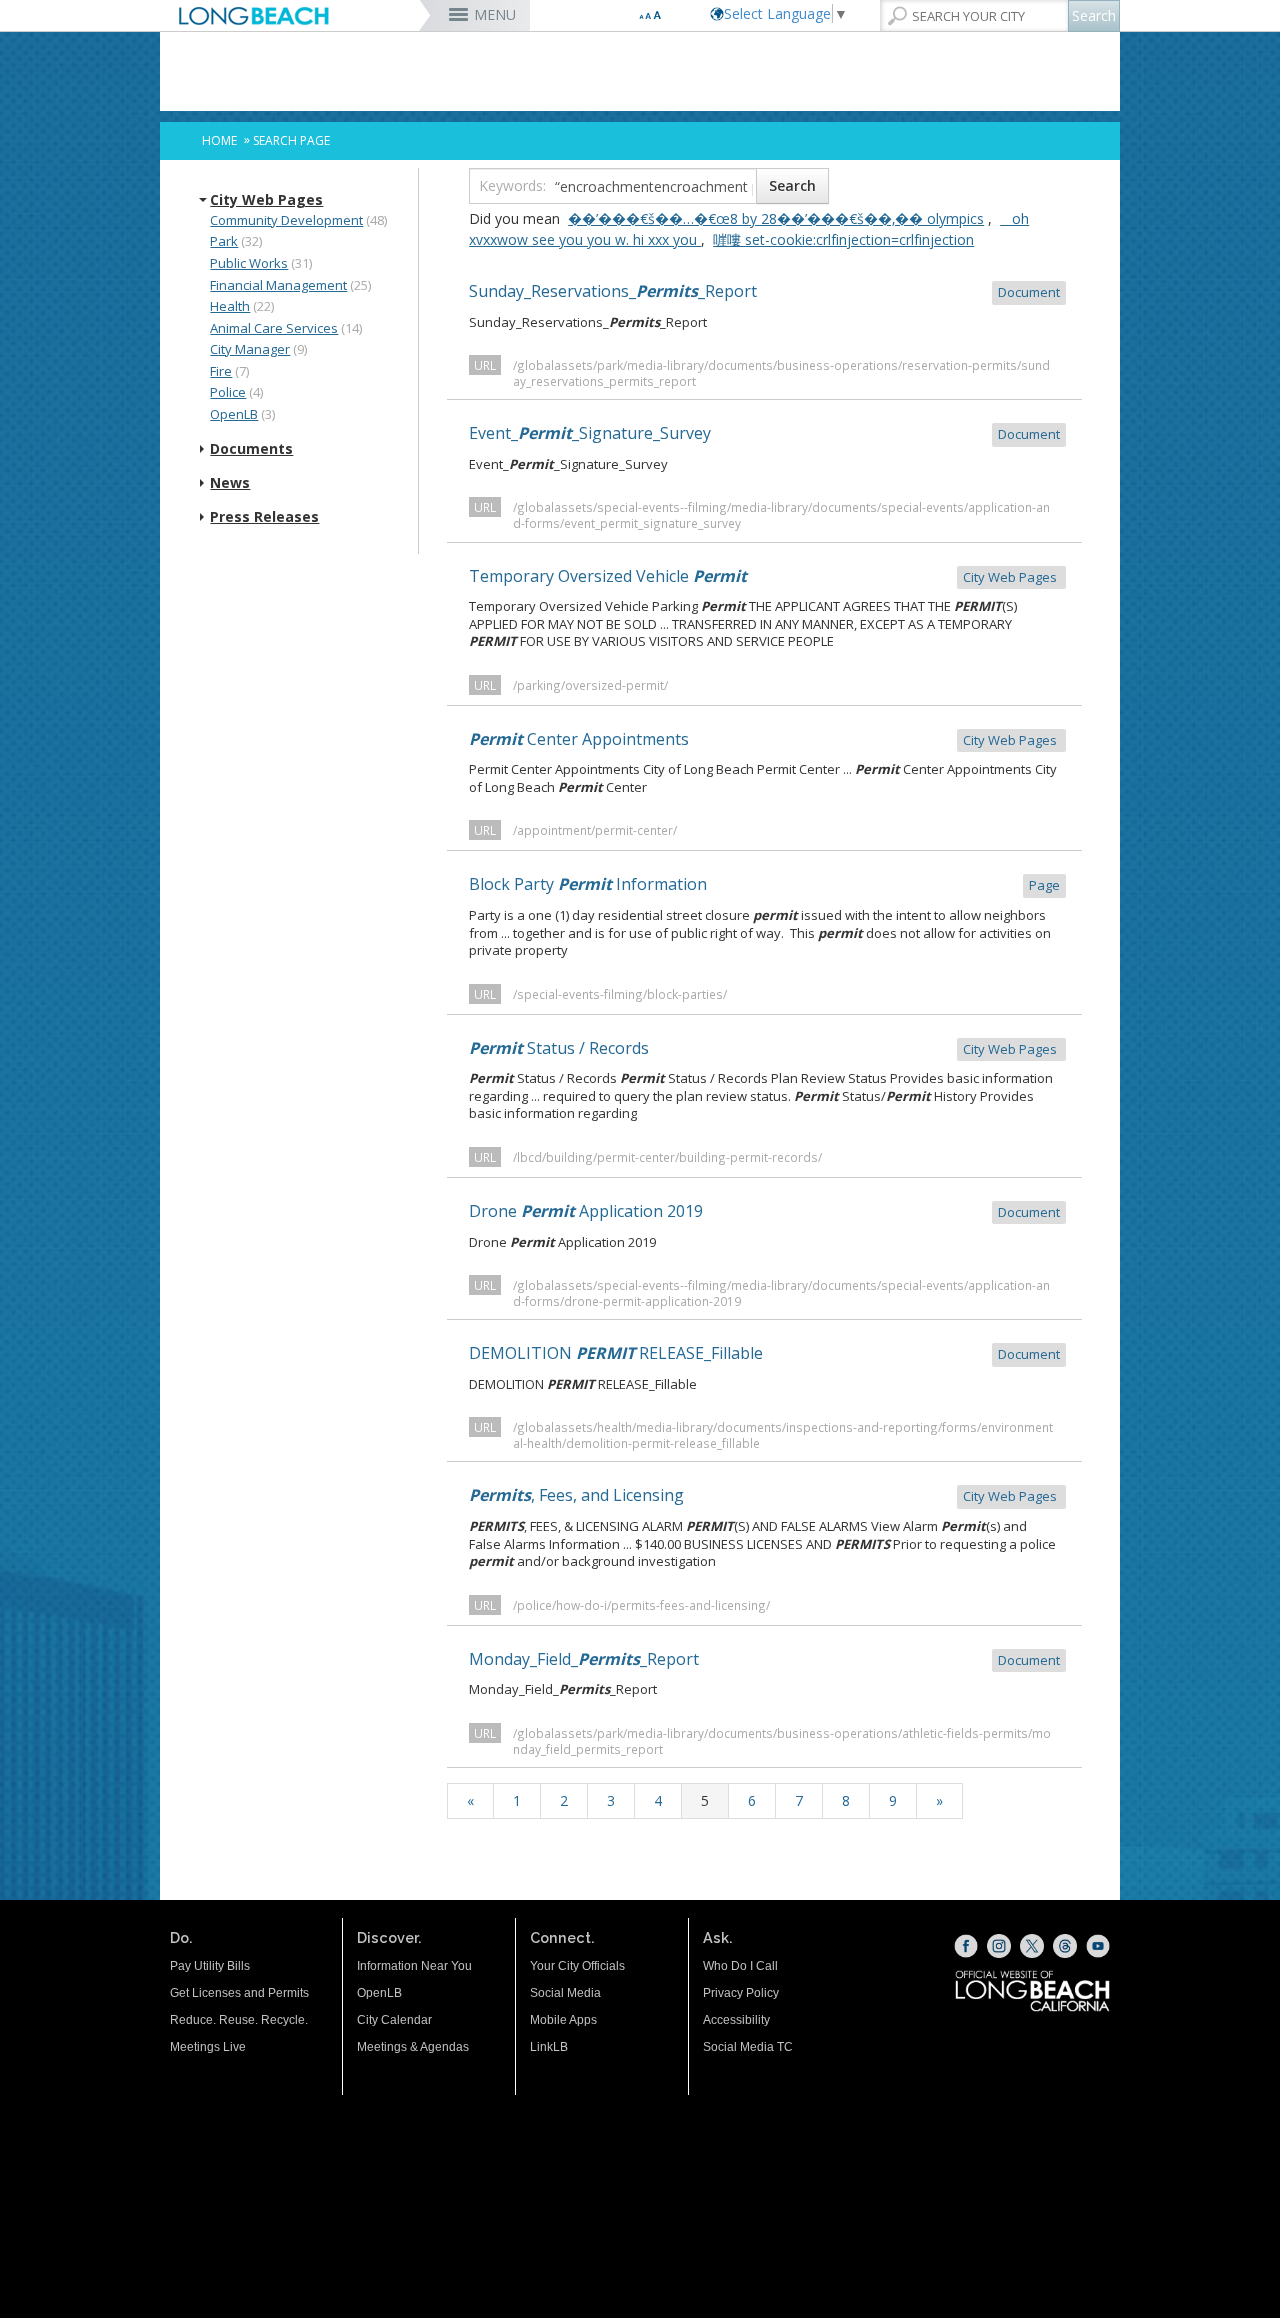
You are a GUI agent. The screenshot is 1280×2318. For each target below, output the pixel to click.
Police (228, 392)
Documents (251, 449)
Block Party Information (764, 884)
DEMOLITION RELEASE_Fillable (764, 1353)
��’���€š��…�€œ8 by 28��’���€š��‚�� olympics (776, 218)
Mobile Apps (563, 2020)
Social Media (565, 1993)
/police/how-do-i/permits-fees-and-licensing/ (641, 1605)
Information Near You (414, 1966)
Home (219, 140)
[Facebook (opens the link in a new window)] (966, 1946)
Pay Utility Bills (210, 1966)
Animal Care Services (274, 328)
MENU (495, 14)
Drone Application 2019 (764, 1211)
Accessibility (736, 2020)
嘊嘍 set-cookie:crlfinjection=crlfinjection (843, 239)
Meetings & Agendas (413, 2047)
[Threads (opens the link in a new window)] (1065, 1946)
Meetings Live (208, 2047)
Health (230, 306)
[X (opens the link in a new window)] (1032, 1946)
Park (224, 241)
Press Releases (264, 517)
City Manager (250, 349)
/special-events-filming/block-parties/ (620, 994)
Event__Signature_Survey (764, 433)
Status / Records (764, 1048)
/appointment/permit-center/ (595, 830)
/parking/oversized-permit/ (590, 685)
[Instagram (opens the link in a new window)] (999, 1946)
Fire (221, 371)
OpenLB (234, 414)
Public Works (249, 263)
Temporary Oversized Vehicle (764, 576)
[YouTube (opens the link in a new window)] (1098, 1946)
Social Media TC (748, 2047)
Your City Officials (577, 1966)
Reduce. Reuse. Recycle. (239, 2020)
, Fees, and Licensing (764, 1495)
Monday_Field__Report (764, 1659)
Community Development (286, 220)
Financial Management (278, 285)
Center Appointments (764, 739)
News (230, 483)
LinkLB (549, 2047)
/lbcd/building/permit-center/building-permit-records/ (667, 1157)
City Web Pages (266, 200)
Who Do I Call (740, 1966)
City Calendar (394, 2020)
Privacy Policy (741, 1993)
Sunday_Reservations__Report (764, 291)
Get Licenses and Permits (239, 1993)
